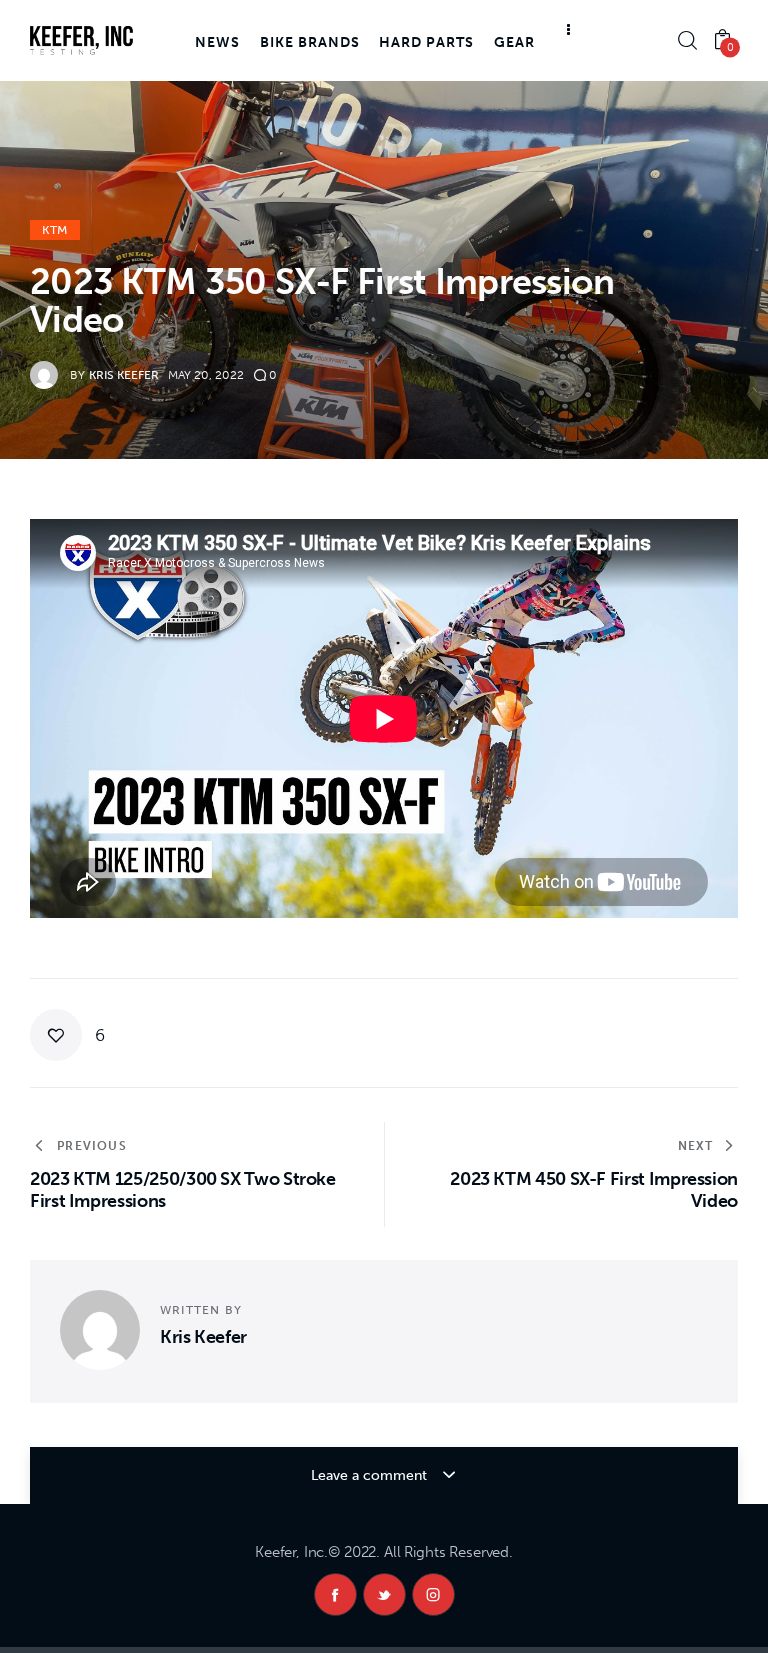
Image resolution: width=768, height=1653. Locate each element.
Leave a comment (371, 1475)
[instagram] (433, 1594)
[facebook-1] (335, 1594)
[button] (67, 1035)
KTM (55, 230)
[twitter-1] (384, 1594)
